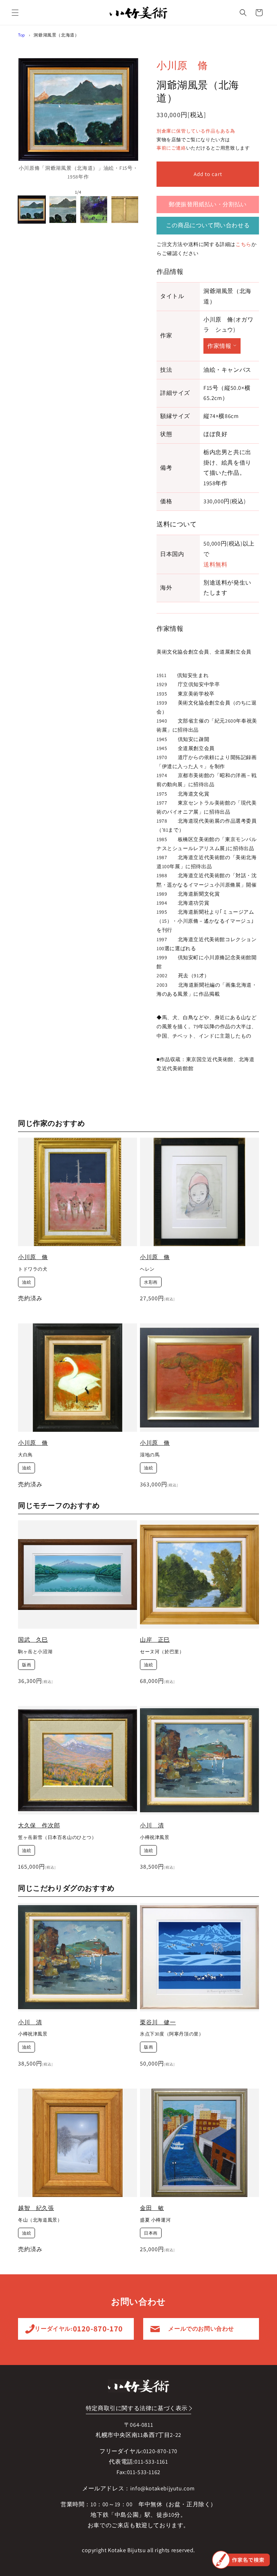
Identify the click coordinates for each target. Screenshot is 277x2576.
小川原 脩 (182, 65)
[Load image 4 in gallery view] (125, 210)
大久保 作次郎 (39, 1825)
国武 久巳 (33, 1640)
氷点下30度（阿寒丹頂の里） (172, 2034)
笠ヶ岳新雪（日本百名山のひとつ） (57, 1838)
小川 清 (152, 1825)
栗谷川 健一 (158, 2022)
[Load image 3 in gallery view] (94, 210)
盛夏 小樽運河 (155, 2220)
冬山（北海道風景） (40, 2220)
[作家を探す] (241, 2560)
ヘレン (147, 1269)
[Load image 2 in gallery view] (63, 210)
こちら (243, 244)
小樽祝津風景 (155, 1838)
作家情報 (219, 346)
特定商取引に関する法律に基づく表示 (137, 2408)
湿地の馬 (150, 1455)
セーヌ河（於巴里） (162, 1652)
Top (22, 35)
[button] (15, 13)
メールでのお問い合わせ (201, 2329)
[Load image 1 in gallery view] (32, 210)
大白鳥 (25, 1455)
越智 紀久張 (36, 2208)
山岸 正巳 (155, 1640)
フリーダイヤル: (76, 2329)
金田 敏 (152, 2208)
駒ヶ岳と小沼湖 (35, 1652)
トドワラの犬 (33, 1269)
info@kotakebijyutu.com (162, 2488)
